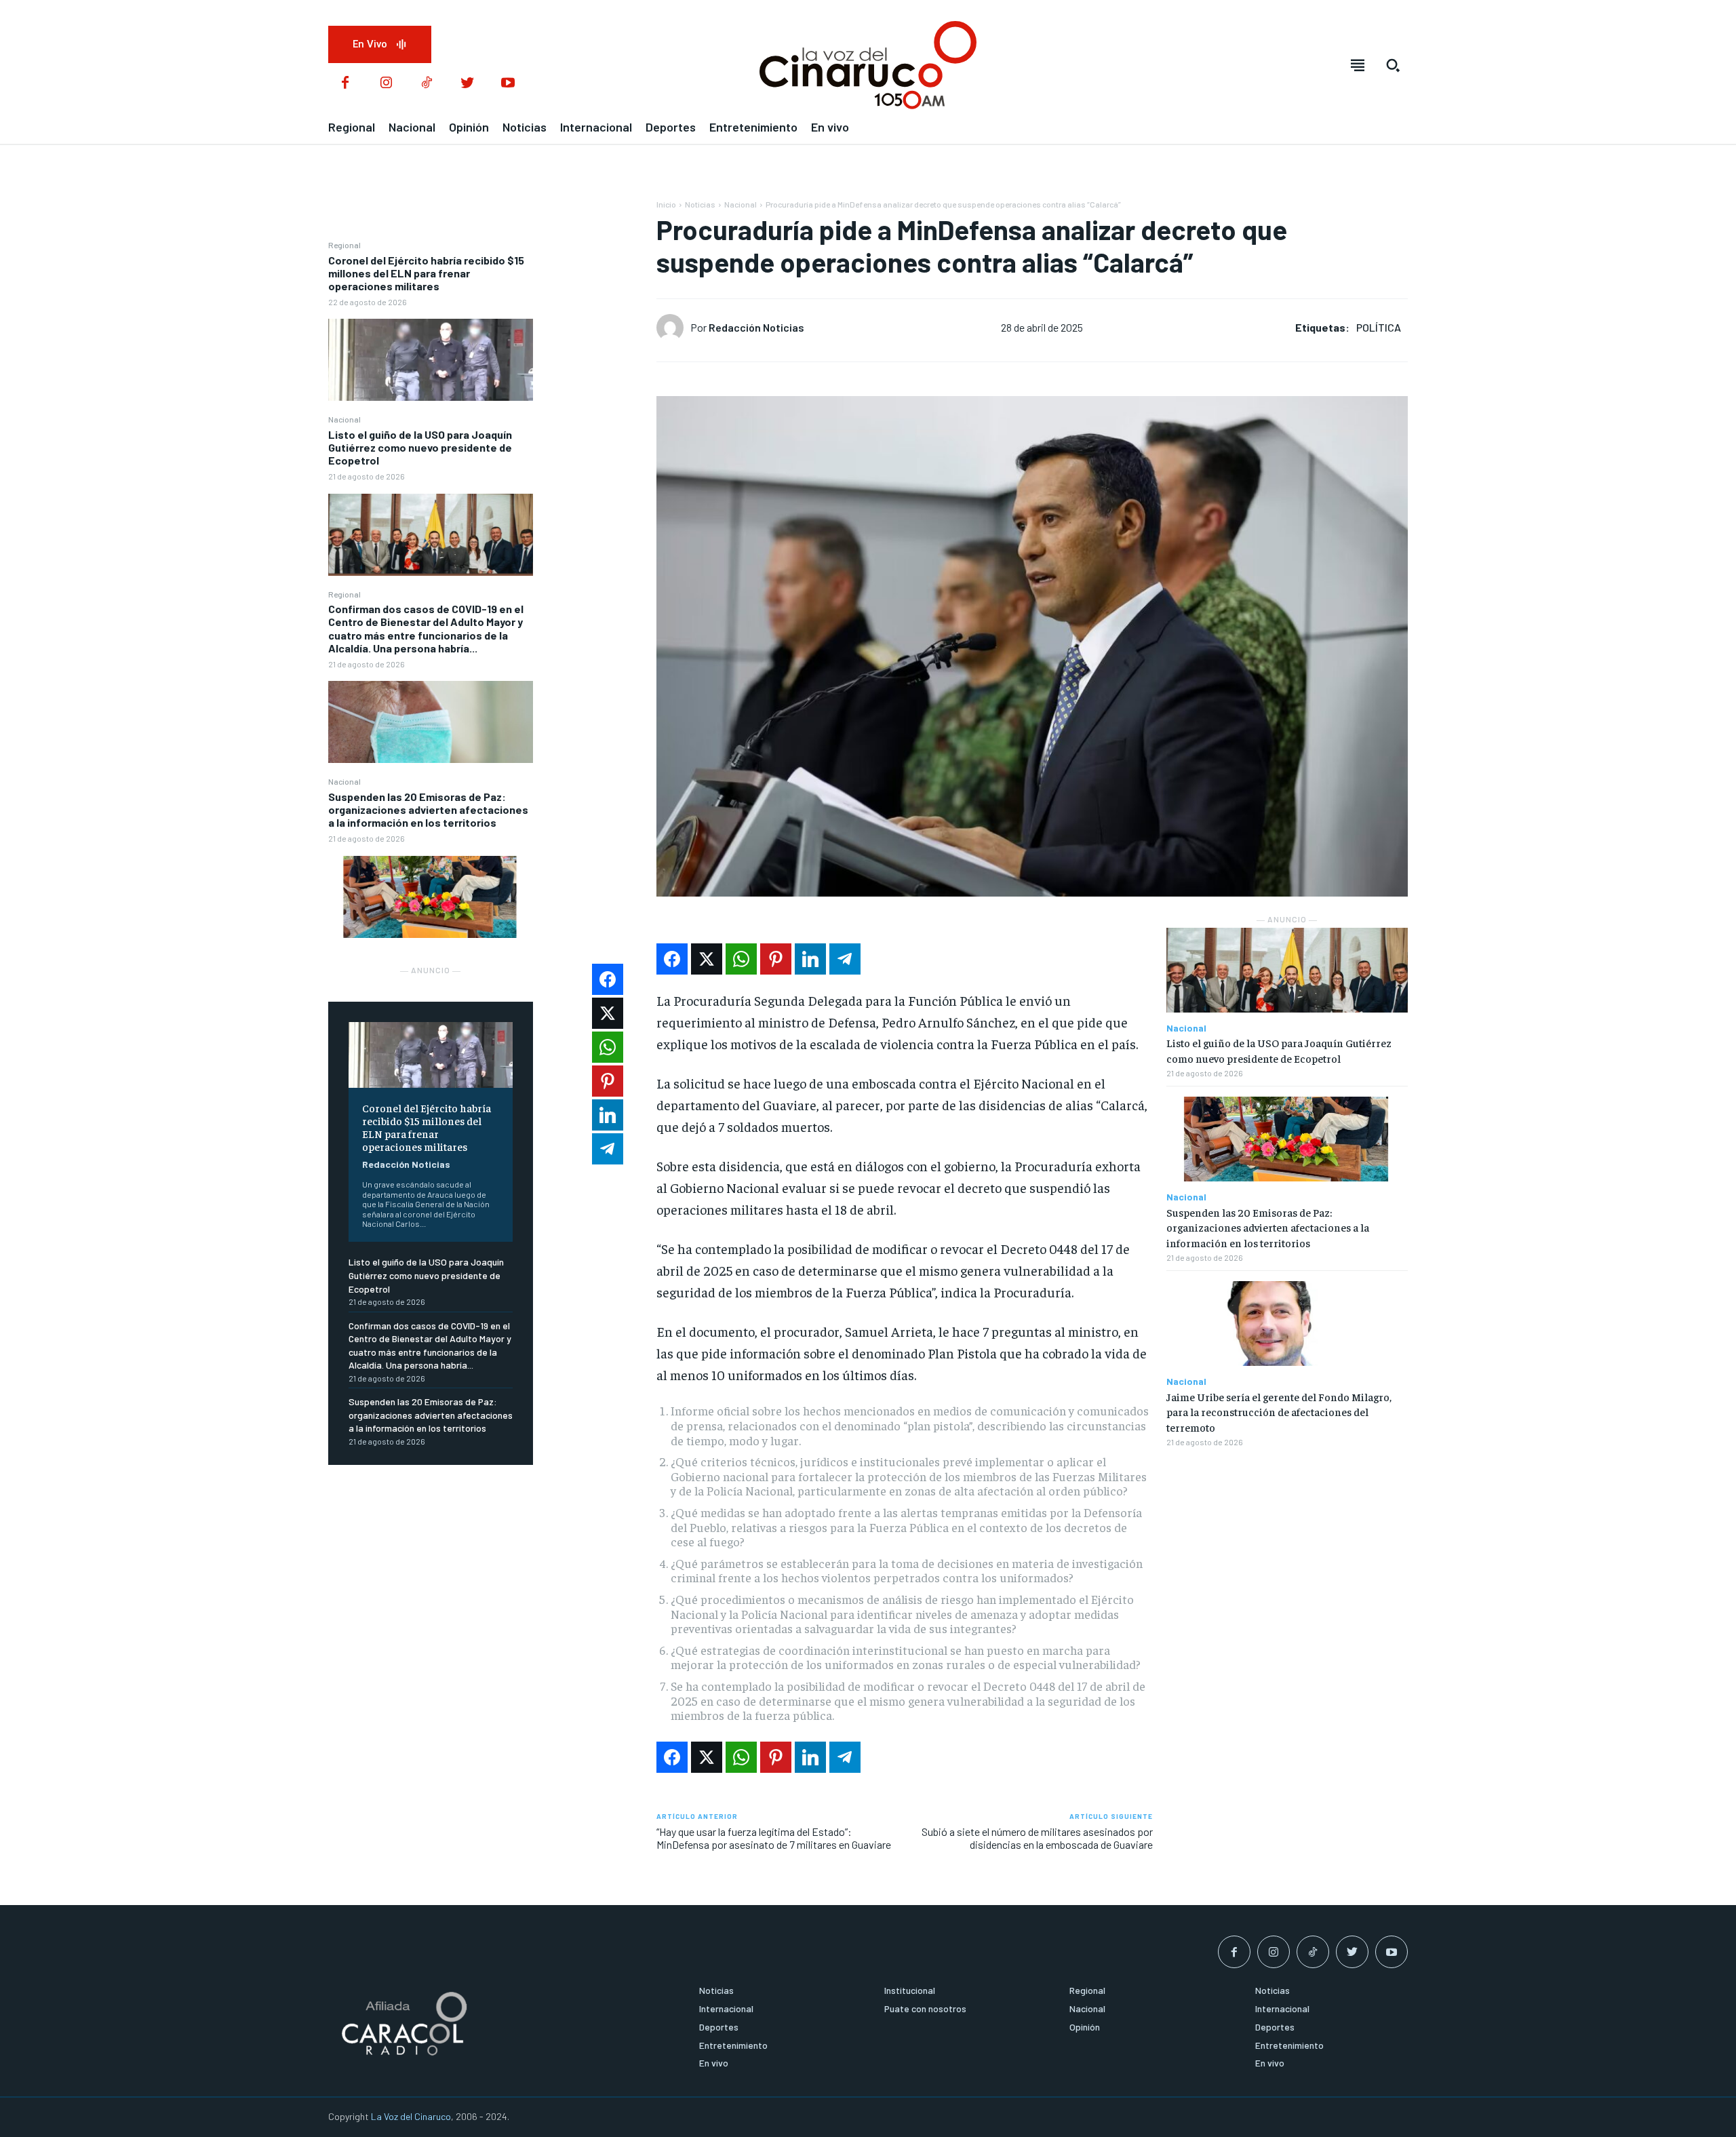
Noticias (700, 204)
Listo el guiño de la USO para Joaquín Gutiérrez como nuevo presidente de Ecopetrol (420, 447)
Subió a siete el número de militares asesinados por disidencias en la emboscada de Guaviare (1037, 1838)
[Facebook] (345, 83)
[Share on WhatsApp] (741, 959)
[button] (1393, 65)
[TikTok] (427, 83)
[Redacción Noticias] (673, 328)
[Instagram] (386, 83)
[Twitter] (467, 83)
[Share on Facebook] (672, 959)
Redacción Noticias (406, 1164)
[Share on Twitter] (707, 959)
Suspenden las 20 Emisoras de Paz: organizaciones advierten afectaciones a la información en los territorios (428, 809)
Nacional (344, 419)
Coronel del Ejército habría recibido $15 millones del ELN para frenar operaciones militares (426, 273)
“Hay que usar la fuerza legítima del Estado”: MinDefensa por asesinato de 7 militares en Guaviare (774, 1838)
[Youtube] (508, 83)
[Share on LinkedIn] (810, 959)
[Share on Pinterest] (776, 959)
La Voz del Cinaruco (411, 2116)
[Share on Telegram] (845, 959)
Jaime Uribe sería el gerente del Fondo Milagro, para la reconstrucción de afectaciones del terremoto (1279, 1412)
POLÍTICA (1379, 327)
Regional (344, 245)
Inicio (666, 204)
